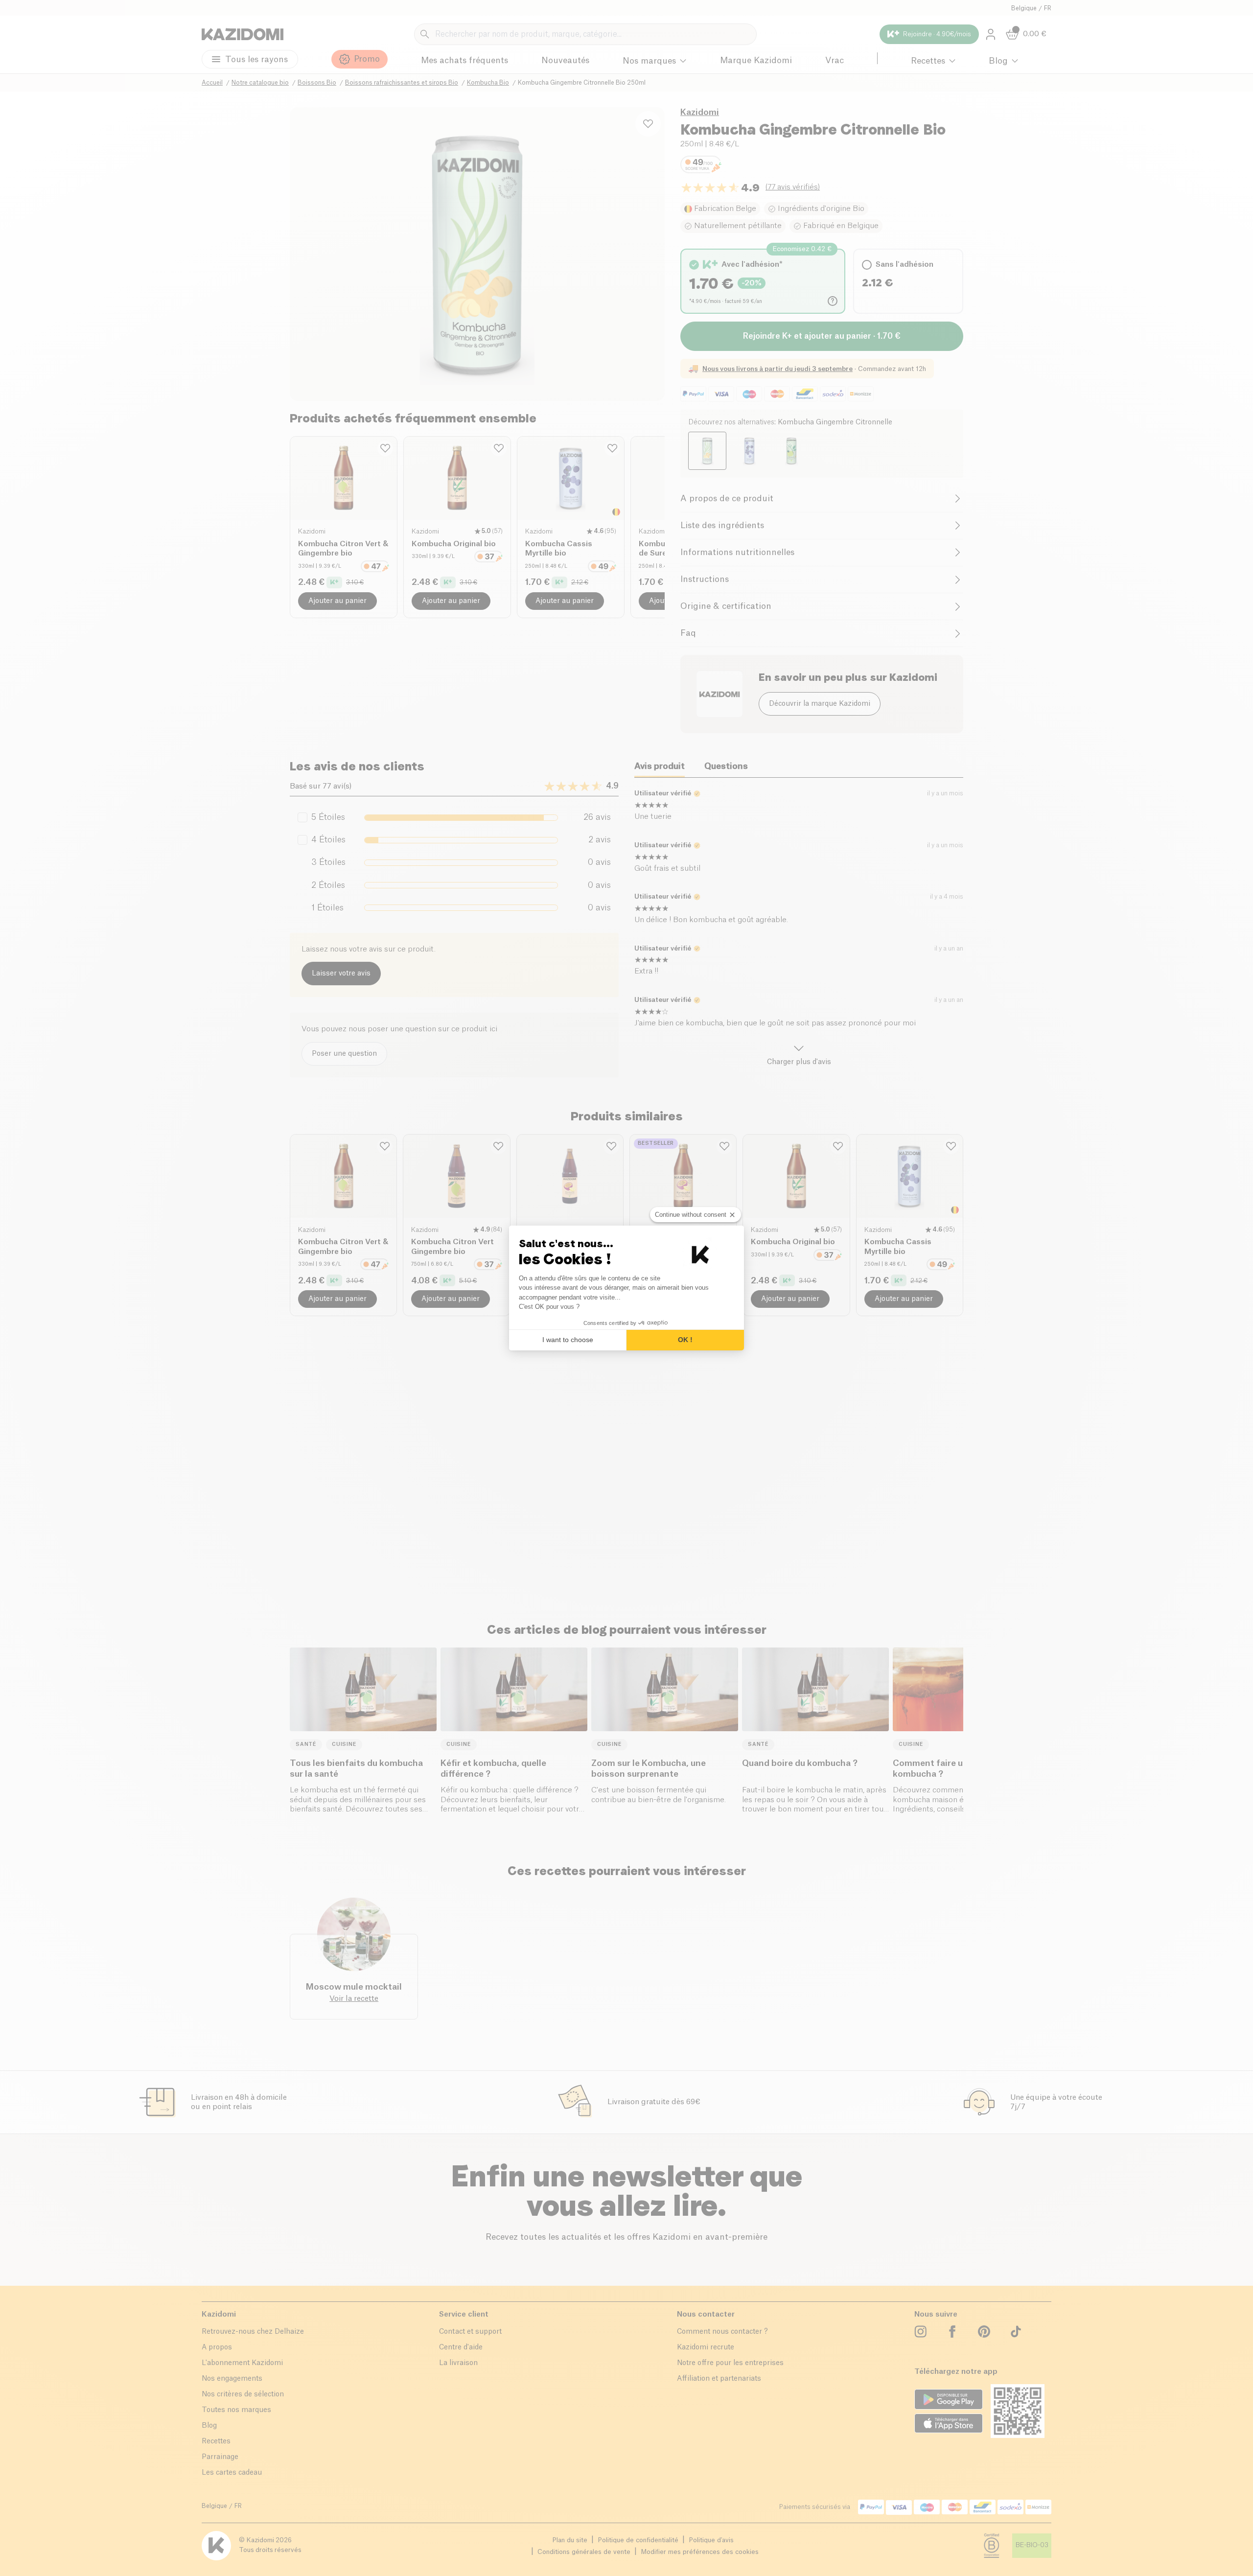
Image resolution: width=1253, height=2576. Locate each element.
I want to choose (568, 1340)
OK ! (685, 1340)
